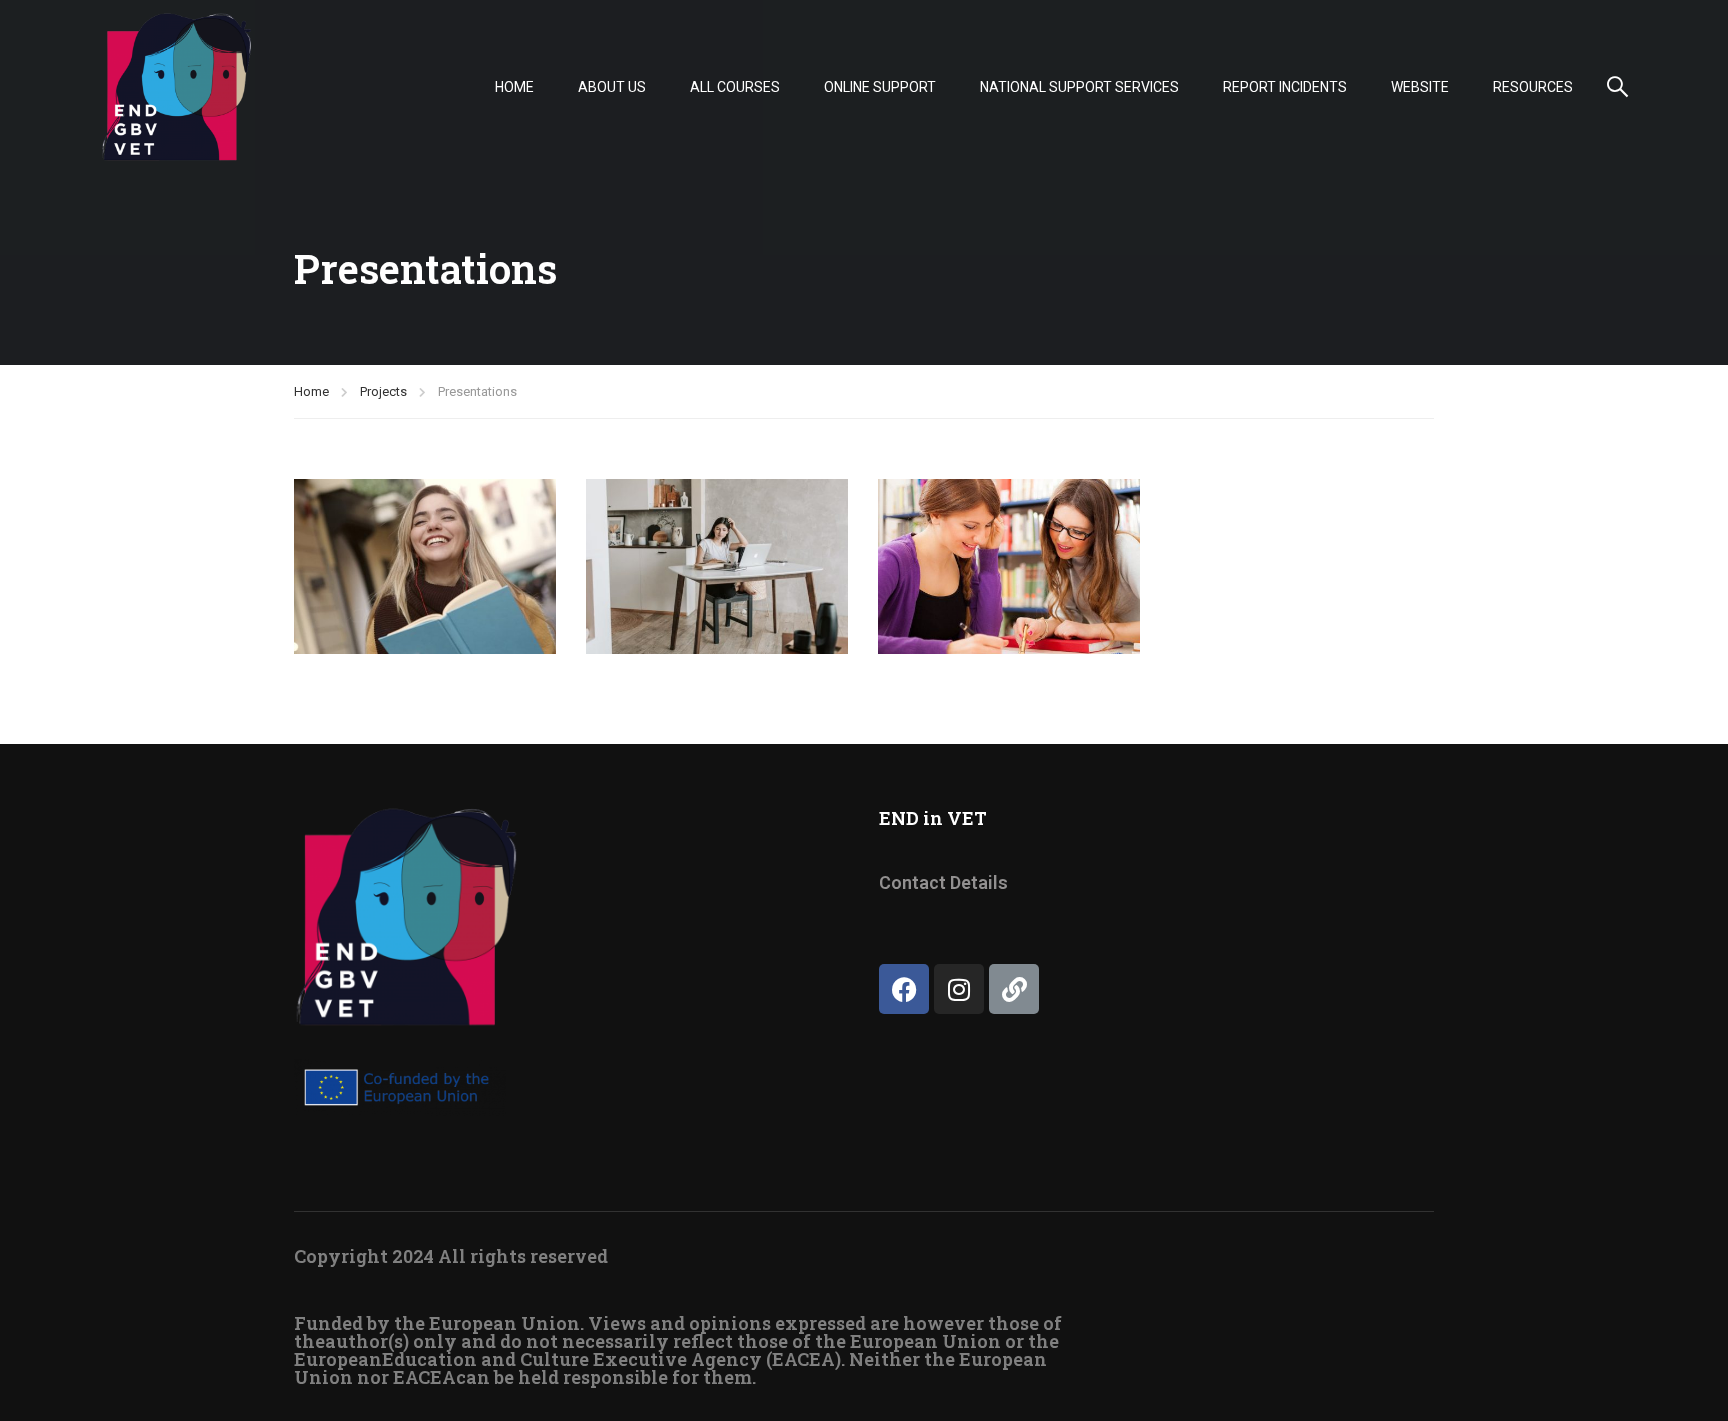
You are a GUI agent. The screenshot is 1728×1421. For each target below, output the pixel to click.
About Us (612, 87)
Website (1420, 87)
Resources (1533, 87)
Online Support (880, 87)
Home (514, 87)
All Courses (735, 87)
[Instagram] (959, 989)
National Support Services (1079, 87)
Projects (383, 391)
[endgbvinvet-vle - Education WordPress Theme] (176, 86)
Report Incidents (1285, 87)
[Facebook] (904, 989)
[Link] (1014, 989)
